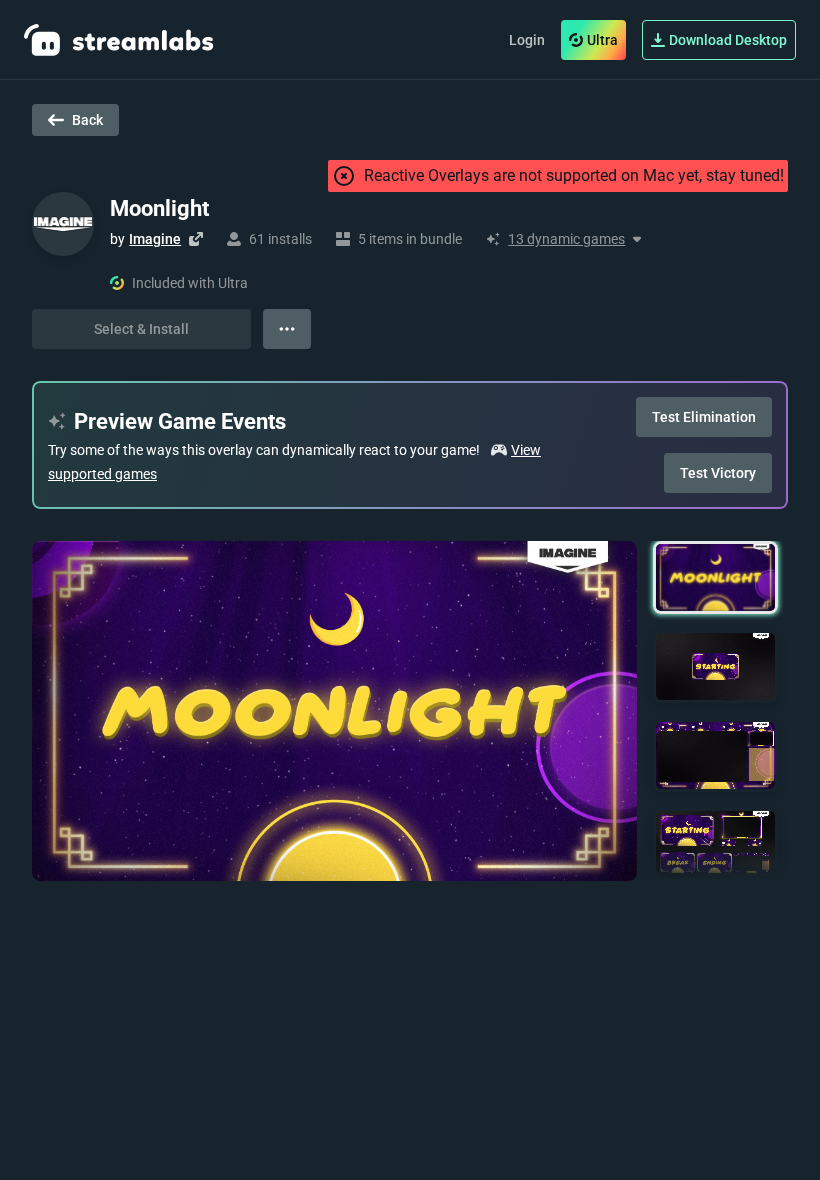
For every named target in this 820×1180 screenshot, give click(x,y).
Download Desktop (728, 40)
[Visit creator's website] (196, 239)
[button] (715, 577)
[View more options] (287, 329)
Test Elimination (704, 417)
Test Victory (718, 473)
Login (527, 40)
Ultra (602, 40)
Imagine (155, 239)
